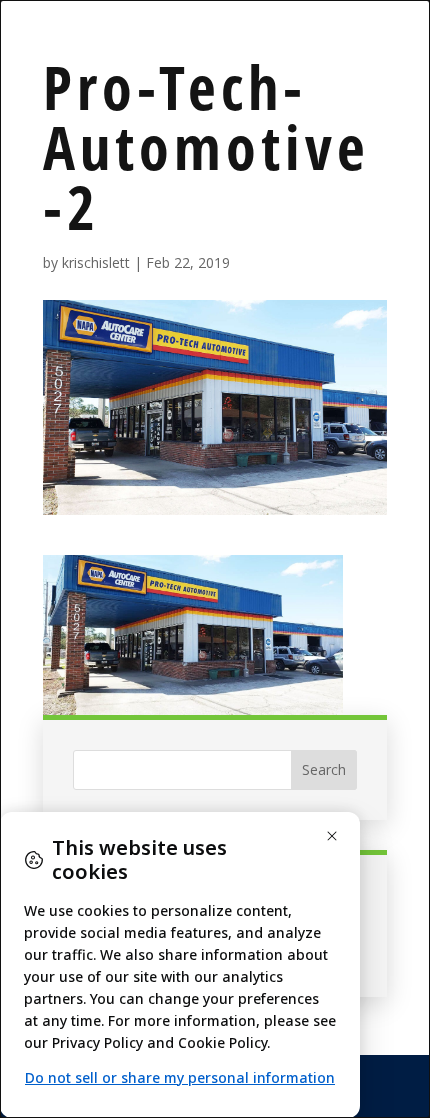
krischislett (96, 262)
